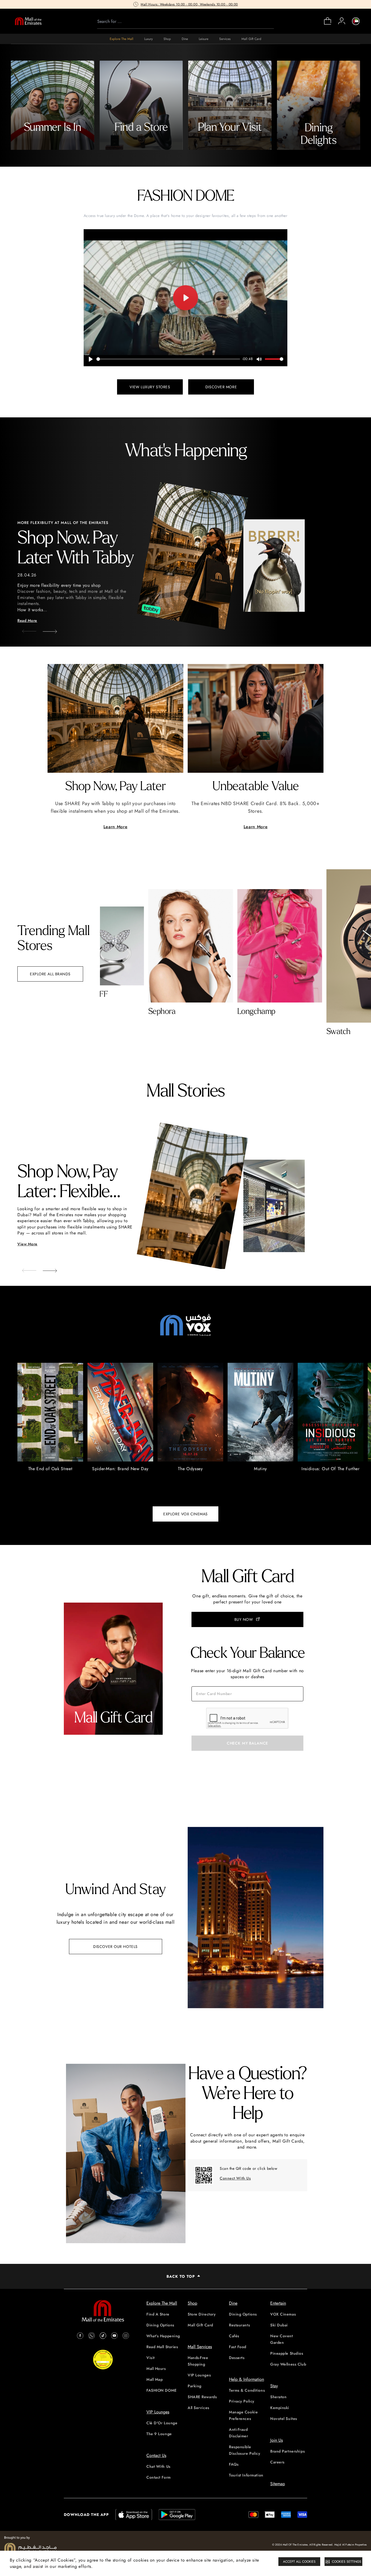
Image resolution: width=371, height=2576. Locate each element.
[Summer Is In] (53, 105)
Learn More (115, 827)
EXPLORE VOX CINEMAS (185, 1514)
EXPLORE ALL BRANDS (50, 974)
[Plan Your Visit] (230, 105)
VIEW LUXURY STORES (150, 387)
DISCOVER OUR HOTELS (115, 1947)
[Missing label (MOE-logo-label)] (28, 21)
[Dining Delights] (319, 105)
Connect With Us (235, 2178)
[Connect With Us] (204, 2175)
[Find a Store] (141, 105)
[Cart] (328, 24)
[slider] (168, 359)
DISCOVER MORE (221, 387)
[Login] (342, 21)
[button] (46, 630)
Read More (27, 620)
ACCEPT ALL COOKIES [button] (299, 2562)
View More (27, 1244)
